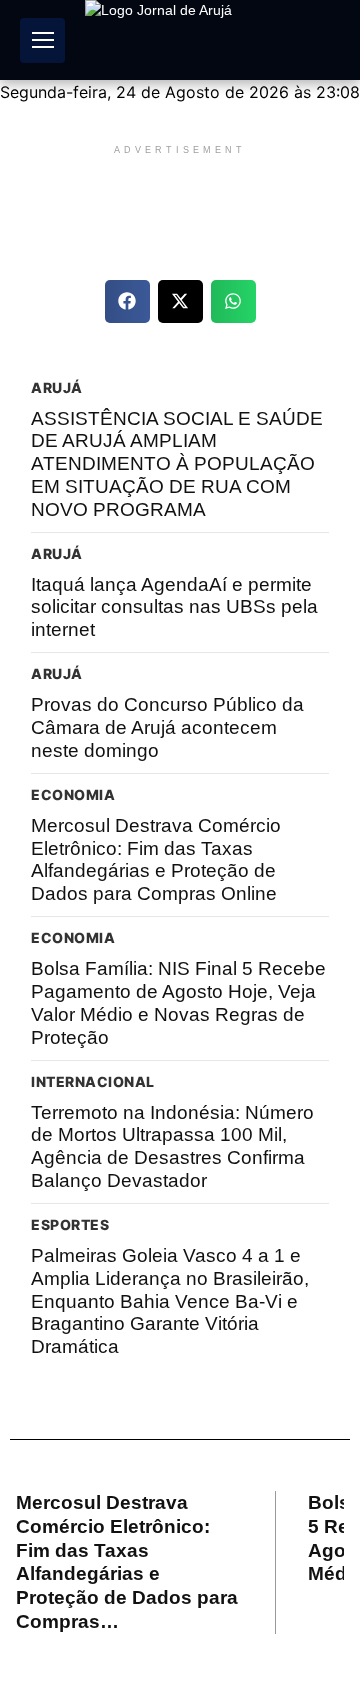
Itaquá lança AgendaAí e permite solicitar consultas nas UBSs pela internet (174, 607)
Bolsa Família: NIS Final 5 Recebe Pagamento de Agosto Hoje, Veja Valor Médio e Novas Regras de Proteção (178, 1002)
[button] (127, 301)
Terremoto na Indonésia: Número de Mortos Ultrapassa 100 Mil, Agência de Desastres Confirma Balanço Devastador (172, 1146)
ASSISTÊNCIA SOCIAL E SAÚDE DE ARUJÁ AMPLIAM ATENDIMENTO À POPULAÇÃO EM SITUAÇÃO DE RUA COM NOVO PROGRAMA (177, 464)
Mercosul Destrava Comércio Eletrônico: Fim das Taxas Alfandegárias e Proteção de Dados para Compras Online (156, 859)
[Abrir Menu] (42, 40)
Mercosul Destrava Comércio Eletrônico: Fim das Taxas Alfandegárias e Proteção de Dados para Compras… (127, 1562)
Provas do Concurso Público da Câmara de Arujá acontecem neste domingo (167, 727)
